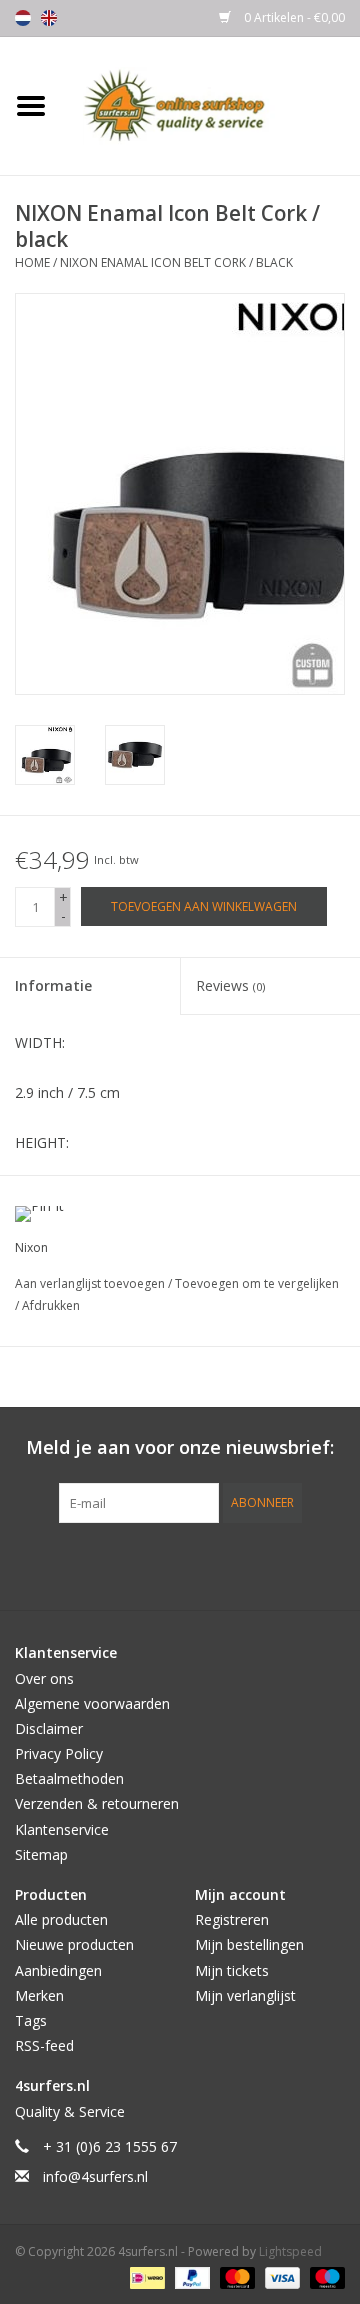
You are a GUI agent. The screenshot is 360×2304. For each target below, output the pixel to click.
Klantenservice (62, 1829)
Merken (39, 1995)
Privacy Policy (59, 1753)
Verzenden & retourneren (97, 1803)
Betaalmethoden (69, 1778)
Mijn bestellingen (249, 1944)
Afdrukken (51, 1305)
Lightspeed (290, 2251)
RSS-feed (44, 2045)
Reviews (230, 985)
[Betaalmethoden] (145, 2276)
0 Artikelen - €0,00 (293, 17)
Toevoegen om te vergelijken (257, 1283)
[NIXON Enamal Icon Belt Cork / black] (45, 755)
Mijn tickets (232, 1970)
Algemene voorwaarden (92, 1703)
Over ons (44, 1678)
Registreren (232, 1919)
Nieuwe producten (74, 1944)
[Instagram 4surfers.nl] (288, 1564)
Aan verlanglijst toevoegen (91, 1283)
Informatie (53, 985)
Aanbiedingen (58, 1970)
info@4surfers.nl (95, 2176)
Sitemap (41, 1854)
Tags (31, 2020)
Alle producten (61, 1919)
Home (32, 262)
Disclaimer (49, 1728)
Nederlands (23, 18)
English (49, 18)
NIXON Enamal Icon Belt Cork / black (176, 262)
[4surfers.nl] (211, 104)
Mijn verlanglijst (245, 1995)
